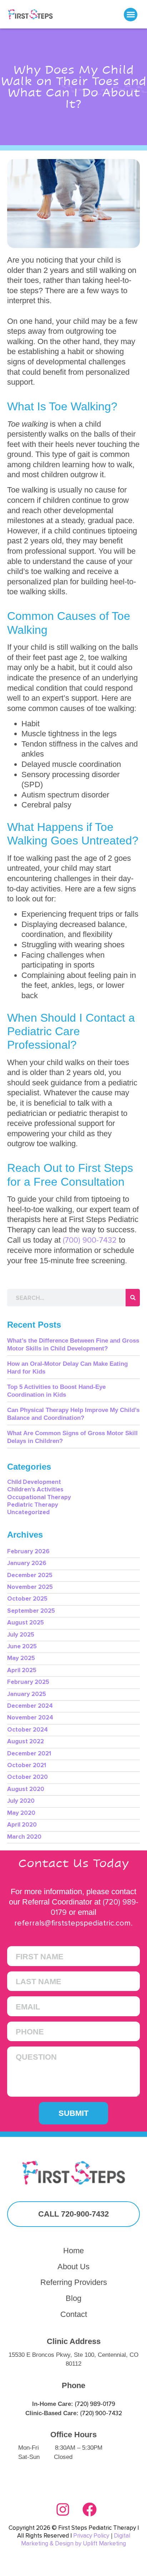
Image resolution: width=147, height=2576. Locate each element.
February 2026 (28, 1551)
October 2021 (27, 1765)
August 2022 (26, 1741)
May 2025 (21, 1658)
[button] (131, 15)
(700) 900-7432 (90, 1240)
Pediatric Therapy (33, 1505)
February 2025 (28, 1682)
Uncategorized (28, 1512)
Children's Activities (35, 1489)
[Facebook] (90, 2509)
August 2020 (26, 1789)
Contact (74, 2314)
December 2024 (30, 1706)
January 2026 (27, 1563)
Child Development (34, 1482)
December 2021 (29, 1753)
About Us (73, 2267)
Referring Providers (74, 2282)
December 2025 (30, 1575)
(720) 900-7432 (101, 2413)
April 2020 (22, 1825)
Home (73, 2251)
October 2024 (27, 1730)
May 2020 (21, 1813)
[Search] (133, 1298)
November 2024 (30, 1718)
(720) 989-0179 (95, 2404)
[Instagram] (63, 2509)
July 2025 (21, 1635)
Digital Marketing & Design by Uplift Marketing (76, 2540)
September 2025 (31, 1611)
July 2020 (21, 1801)
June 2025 (22, 1646)
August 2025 (26, 1622)
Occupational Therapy (39, 1497)
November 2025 (30, 1587)
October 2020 (27, 1777)
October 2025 (27, 1599)
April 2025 (22, 1670)
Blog (73, 2298)
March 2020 (24, 1837)
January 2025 (27, 1694)
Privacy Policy (91, 2536)
